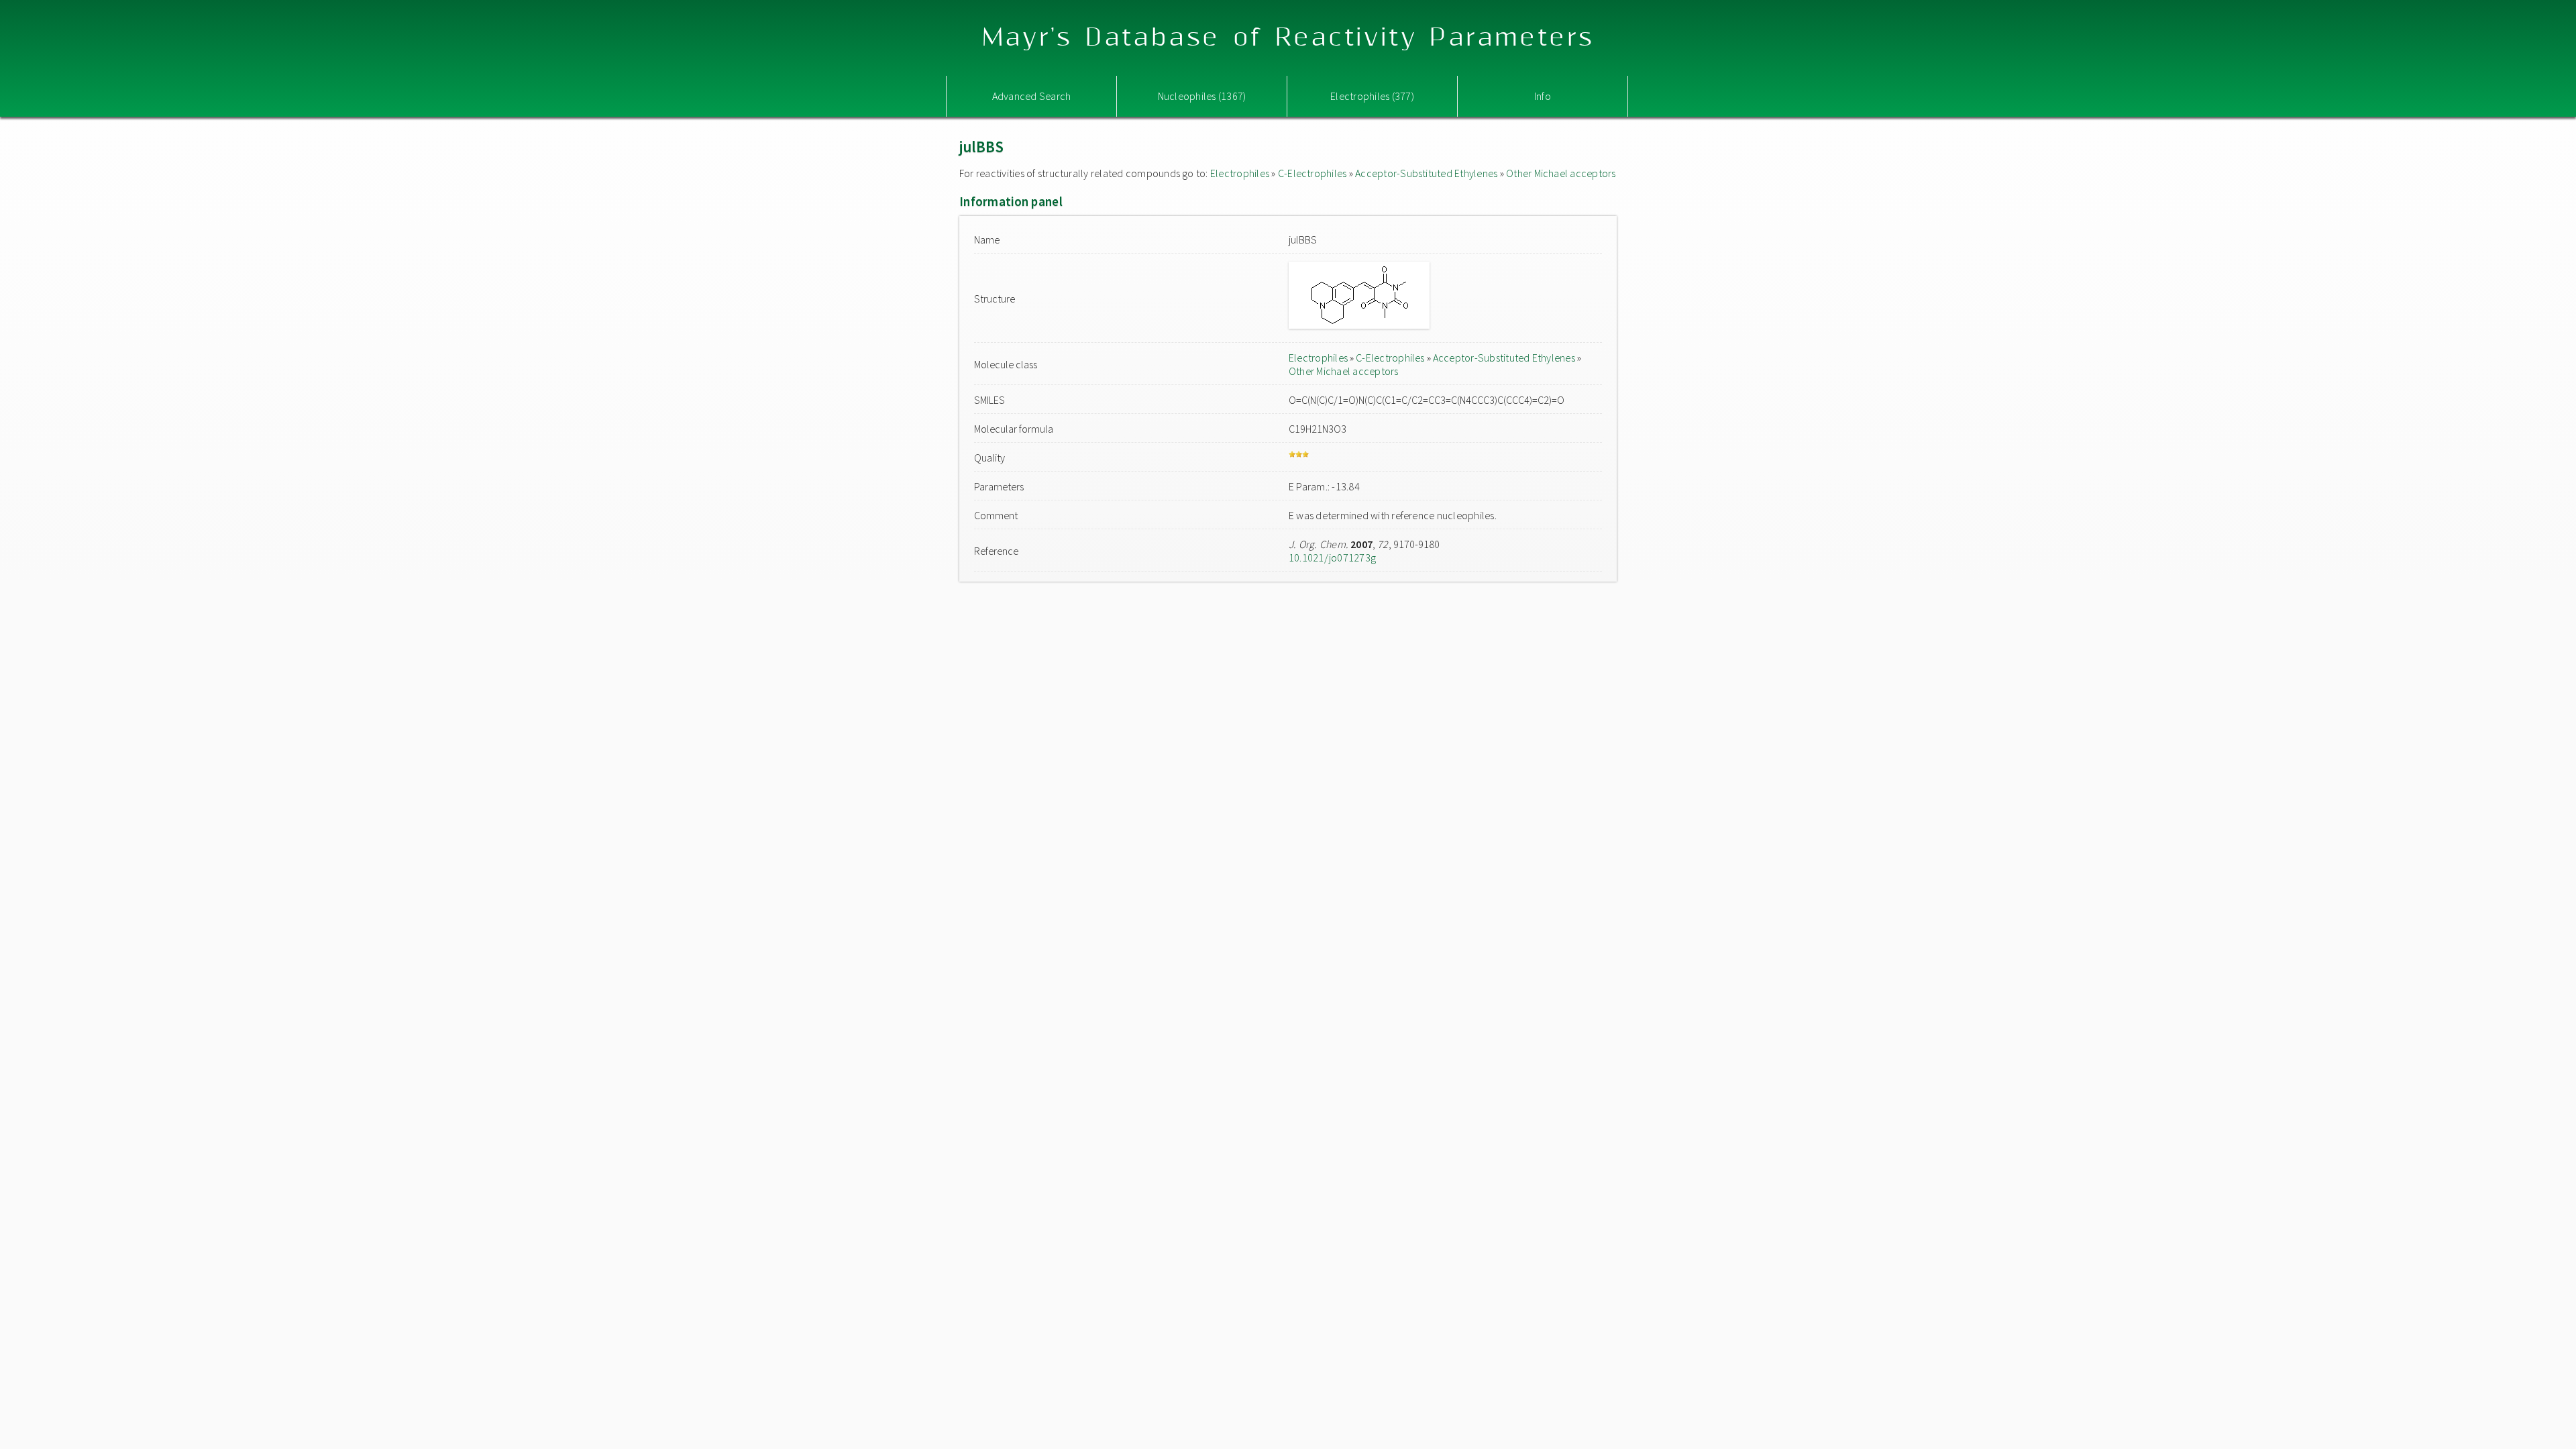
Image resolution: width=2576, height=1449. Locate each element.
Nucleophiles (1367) (1202, 96)
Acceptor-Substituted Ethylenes (1426, 173)
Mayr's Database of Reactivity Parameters (1288, 38)
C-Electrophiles (1312, 173)
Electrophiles (1240, 173)
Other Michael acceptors (1561, 173)
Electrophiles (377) (1372, 96)
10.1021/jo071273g (1332, 557)
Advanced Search (1032, 96)
